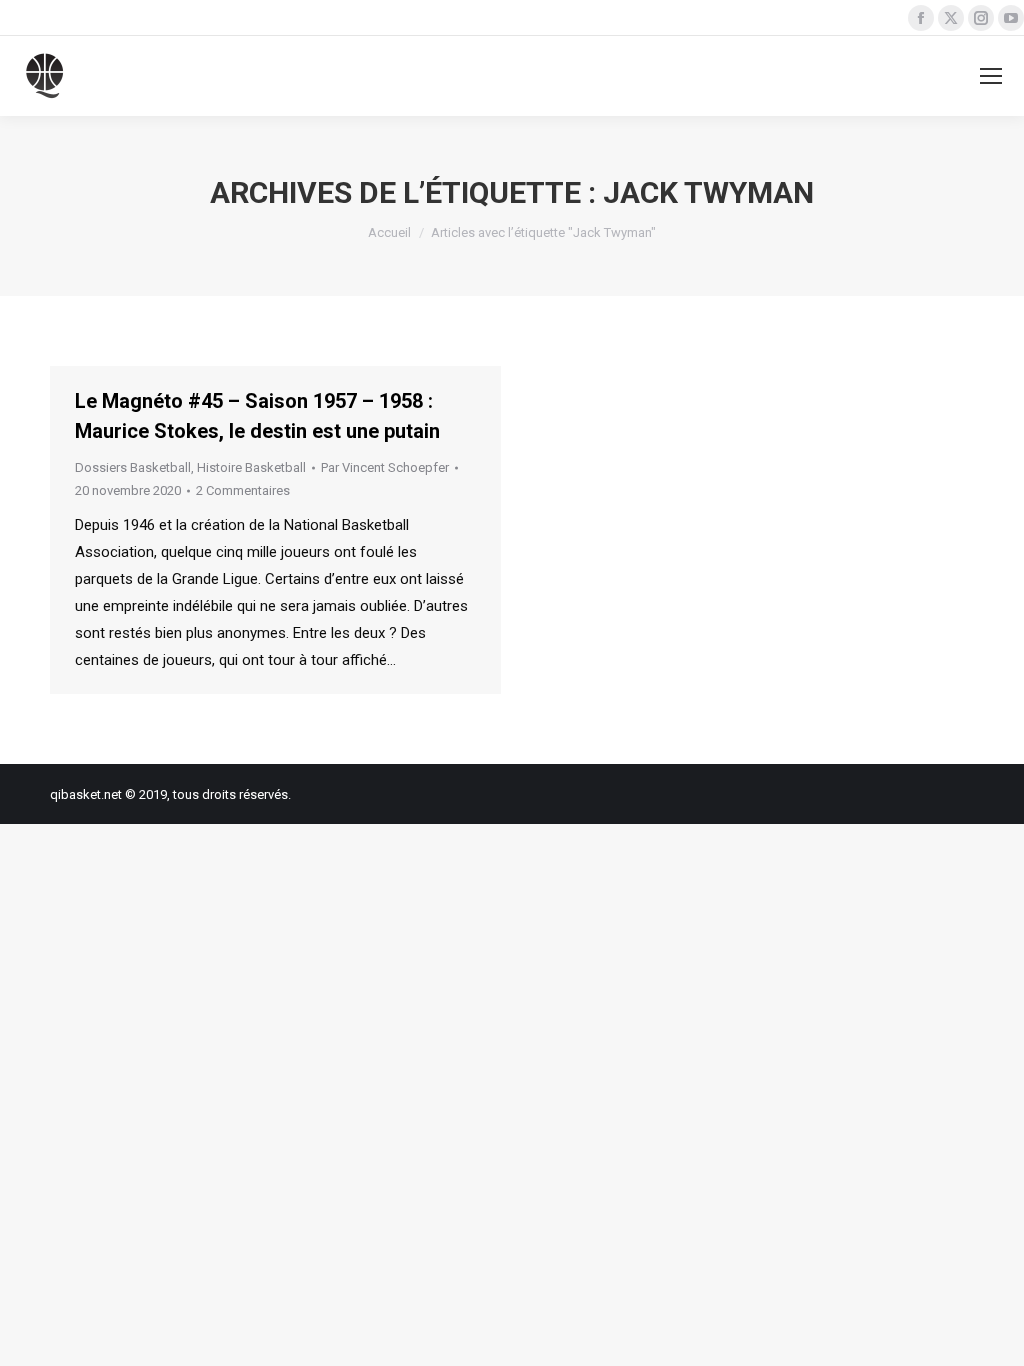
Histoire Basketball (251, 467)
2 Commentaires (243, 490)
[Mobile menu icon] (991, 76)
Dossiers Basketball (133, 467)
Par (385, 467)
